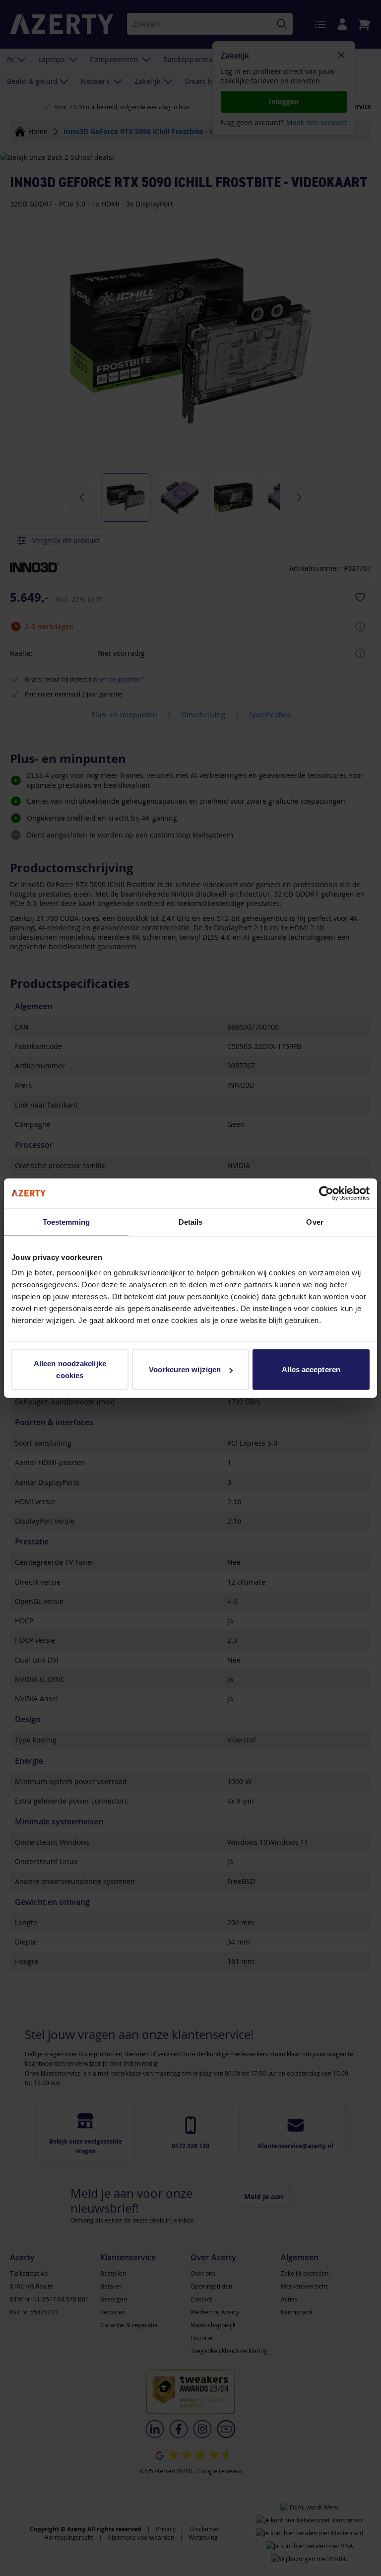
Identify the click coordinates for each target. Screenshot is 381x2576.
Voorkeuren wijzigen (185, 1369)
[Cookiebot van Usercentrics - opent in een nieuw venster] (326, 1193)
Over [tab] (315, 1221)
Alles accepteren (311, 1369)
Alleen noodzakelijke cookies (70, 1369)
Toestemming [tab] (66, 1221)
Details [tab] (191, 1221)
